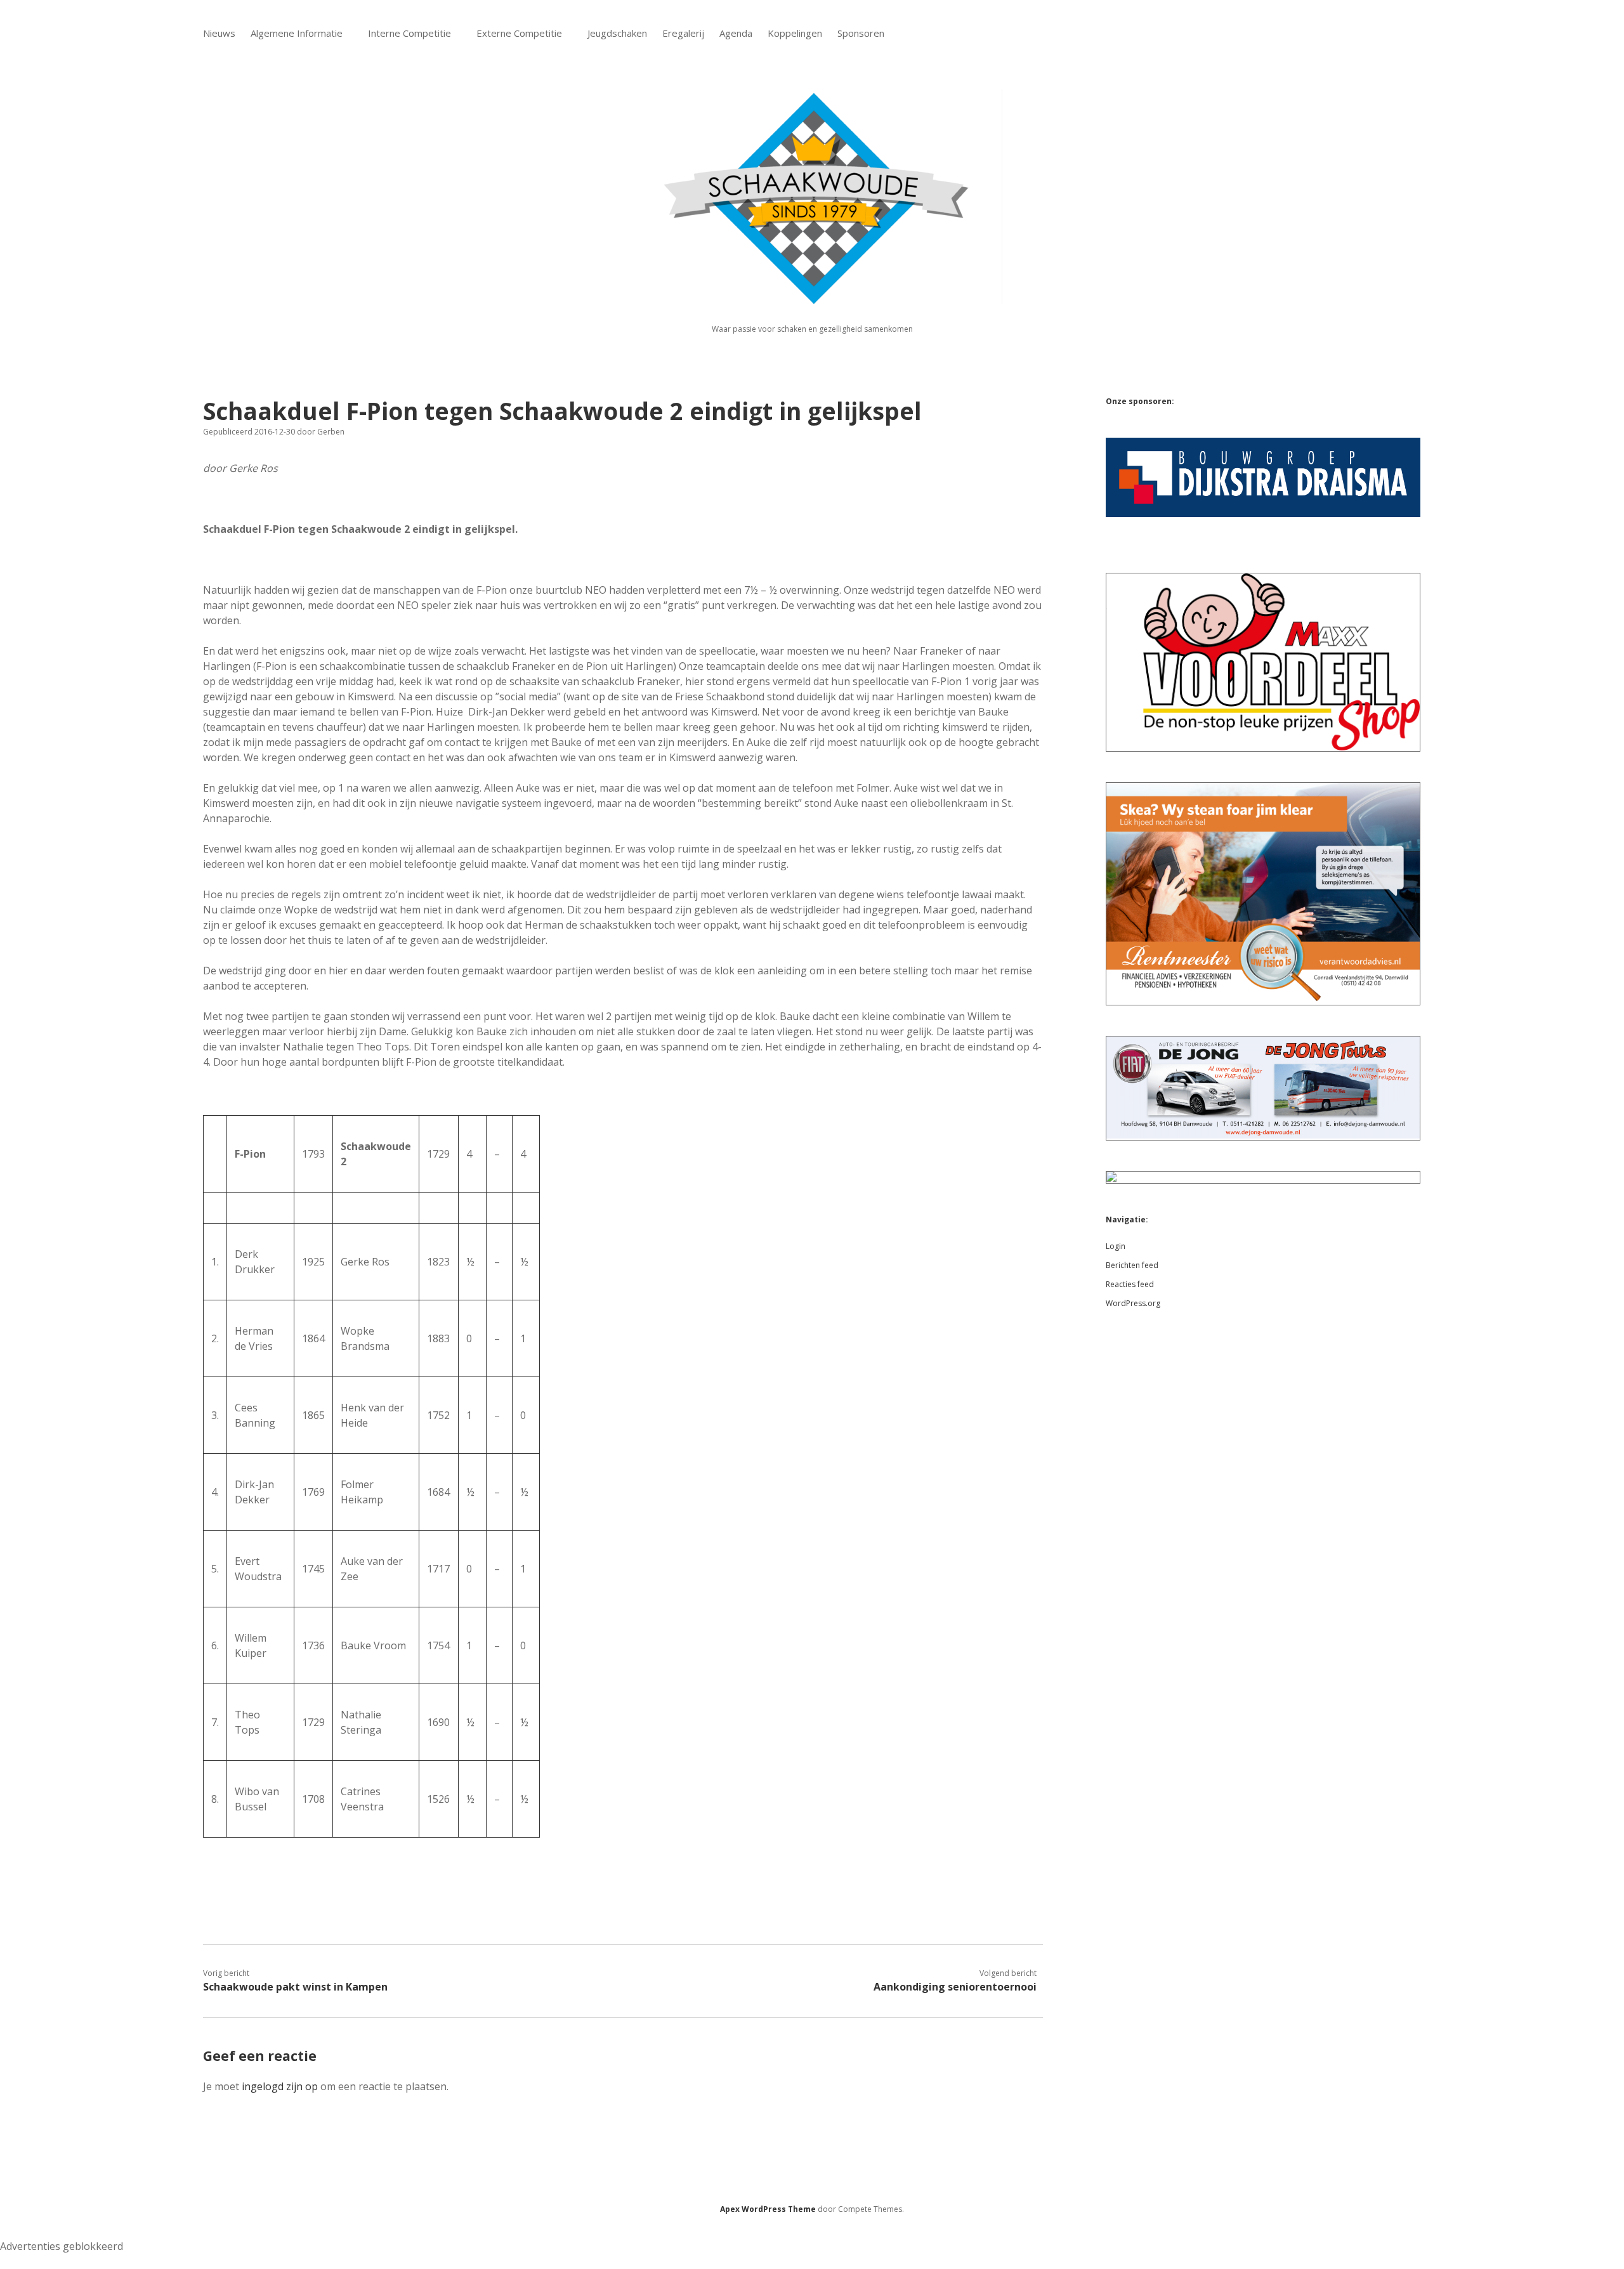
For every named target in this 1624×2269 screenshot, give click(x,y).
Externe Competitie (519, 33)
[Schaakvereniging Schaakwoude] (812, 297)
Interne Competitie (409, 33)
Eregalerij (683, 33)
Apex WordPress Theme (768, 2209)
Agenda (736, 33)
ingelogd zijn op (280, 2086)
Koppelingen (795, 33)
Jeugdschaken (617, 33)
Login (1116, 1246)
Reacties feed (1130, 1284)
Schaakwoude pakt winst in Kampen (295, 1987)
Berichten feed (1132, 1265)
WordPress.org (1133, 1303)
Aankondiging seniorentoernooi (955, 1987)
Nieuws (219, 33)
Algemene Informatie (297, 33)
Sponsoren (861, 33)
